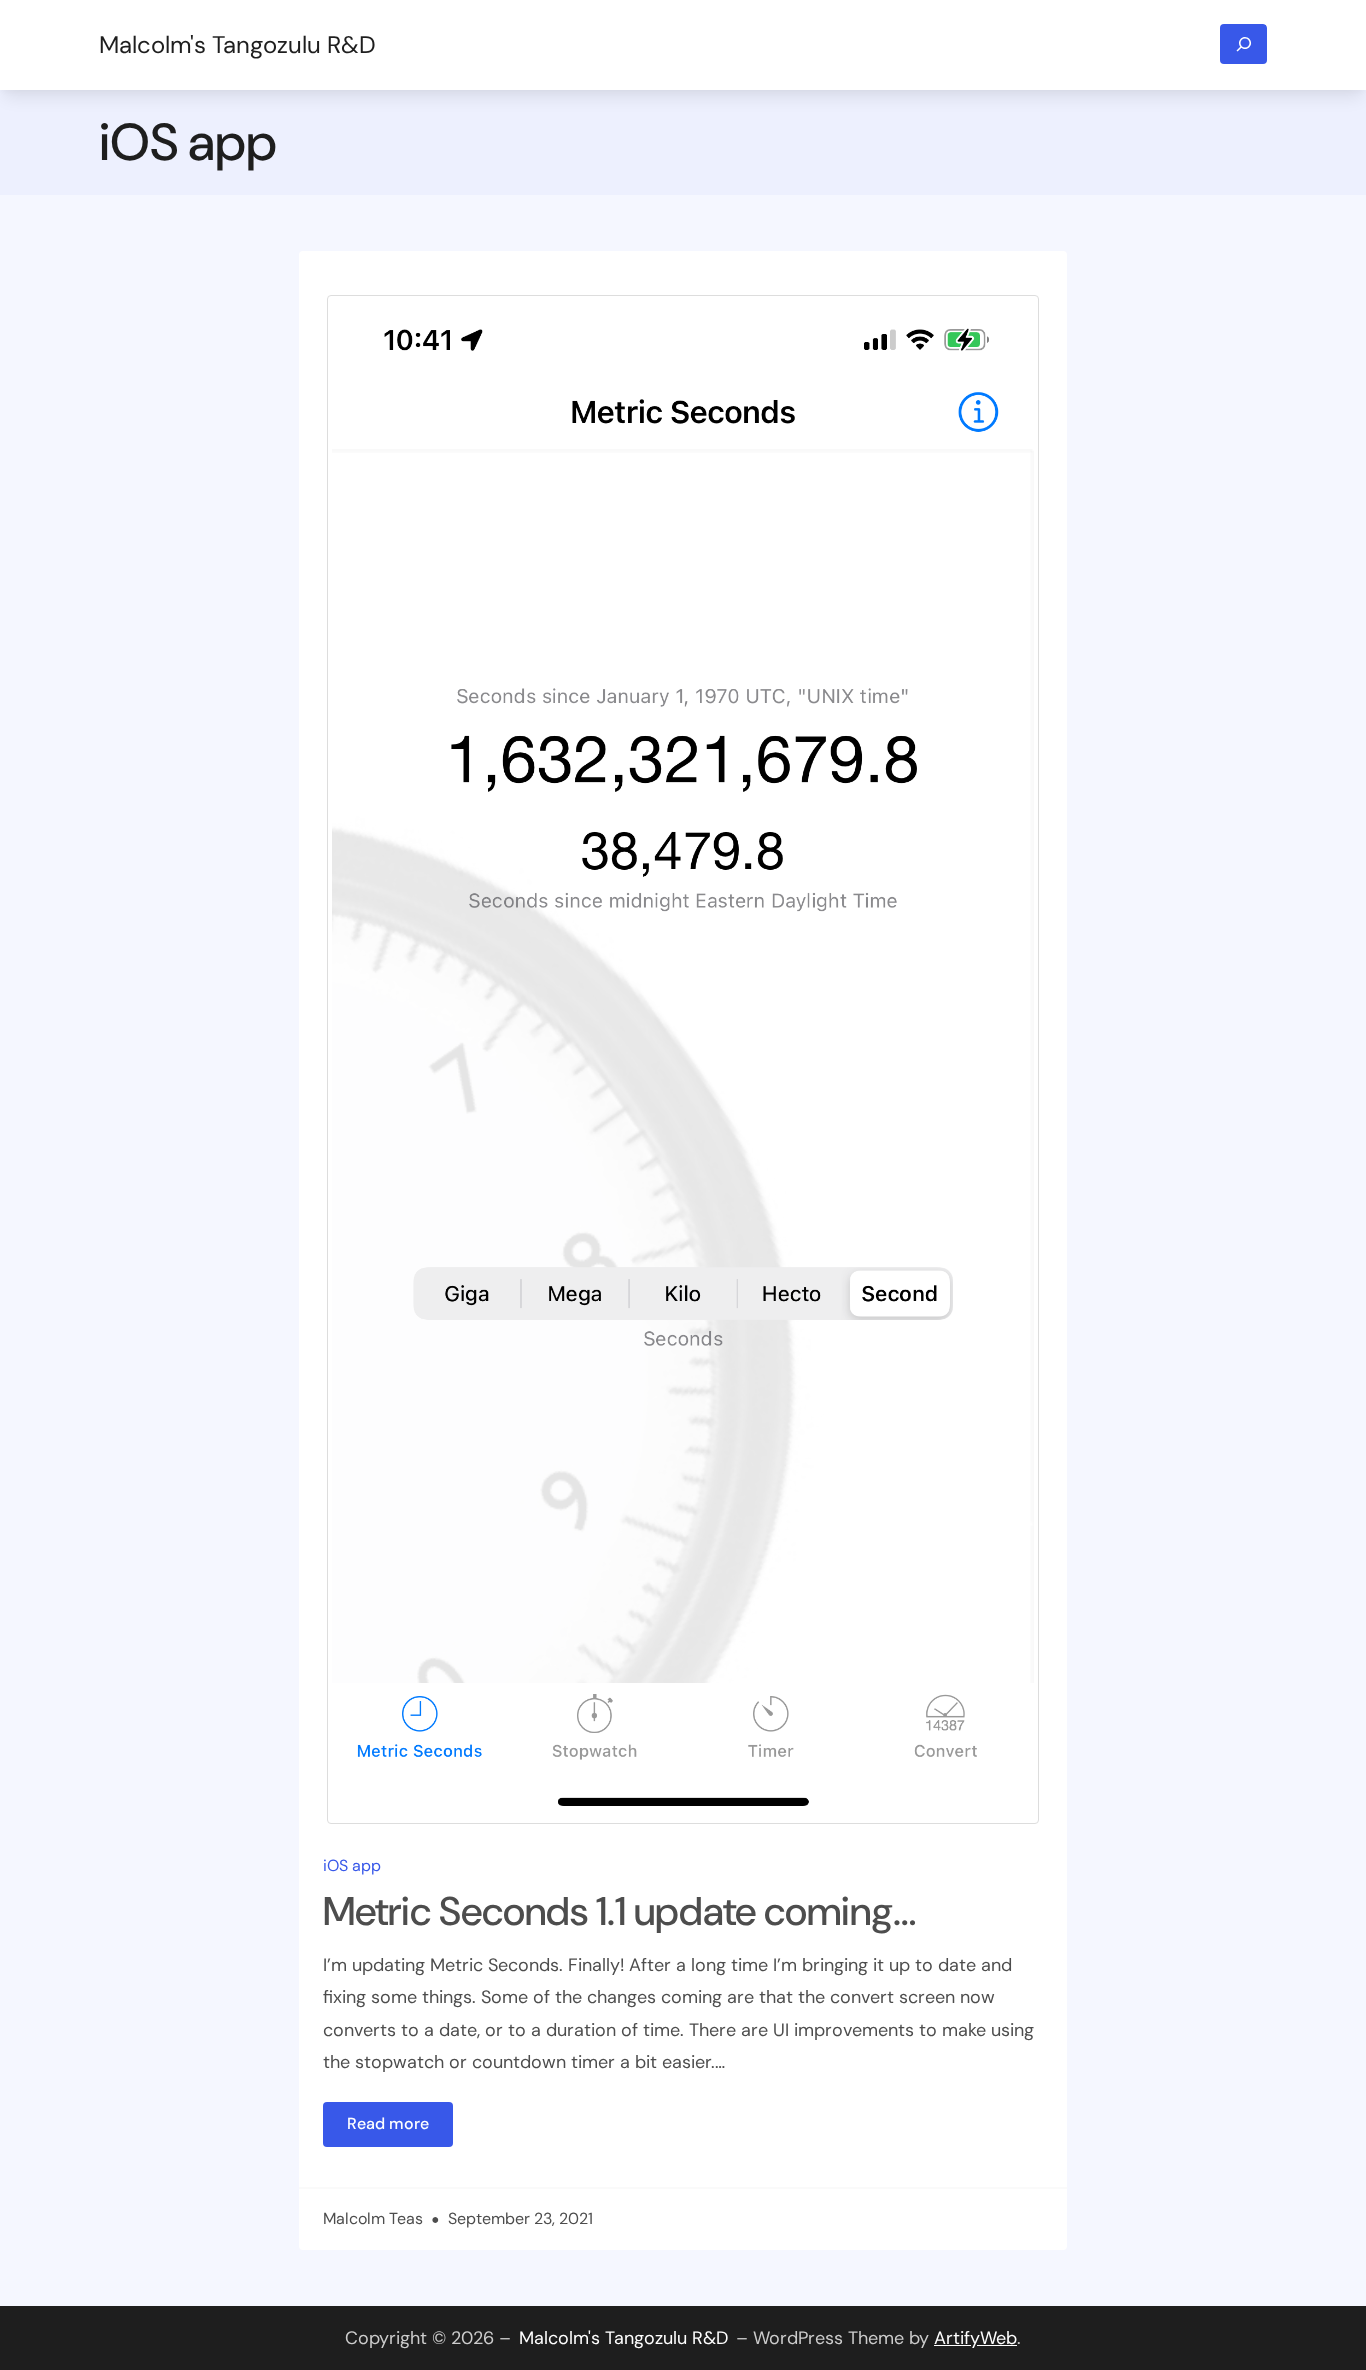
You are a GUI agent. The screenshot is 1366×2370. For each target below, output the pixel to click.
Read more (400, 2129)
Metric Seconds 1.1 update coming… (619, 1911)
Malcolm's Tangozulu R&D (237, 44)
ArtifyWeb (975, 2338)
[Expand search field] (1243, 44)
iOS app (352, 1865)
